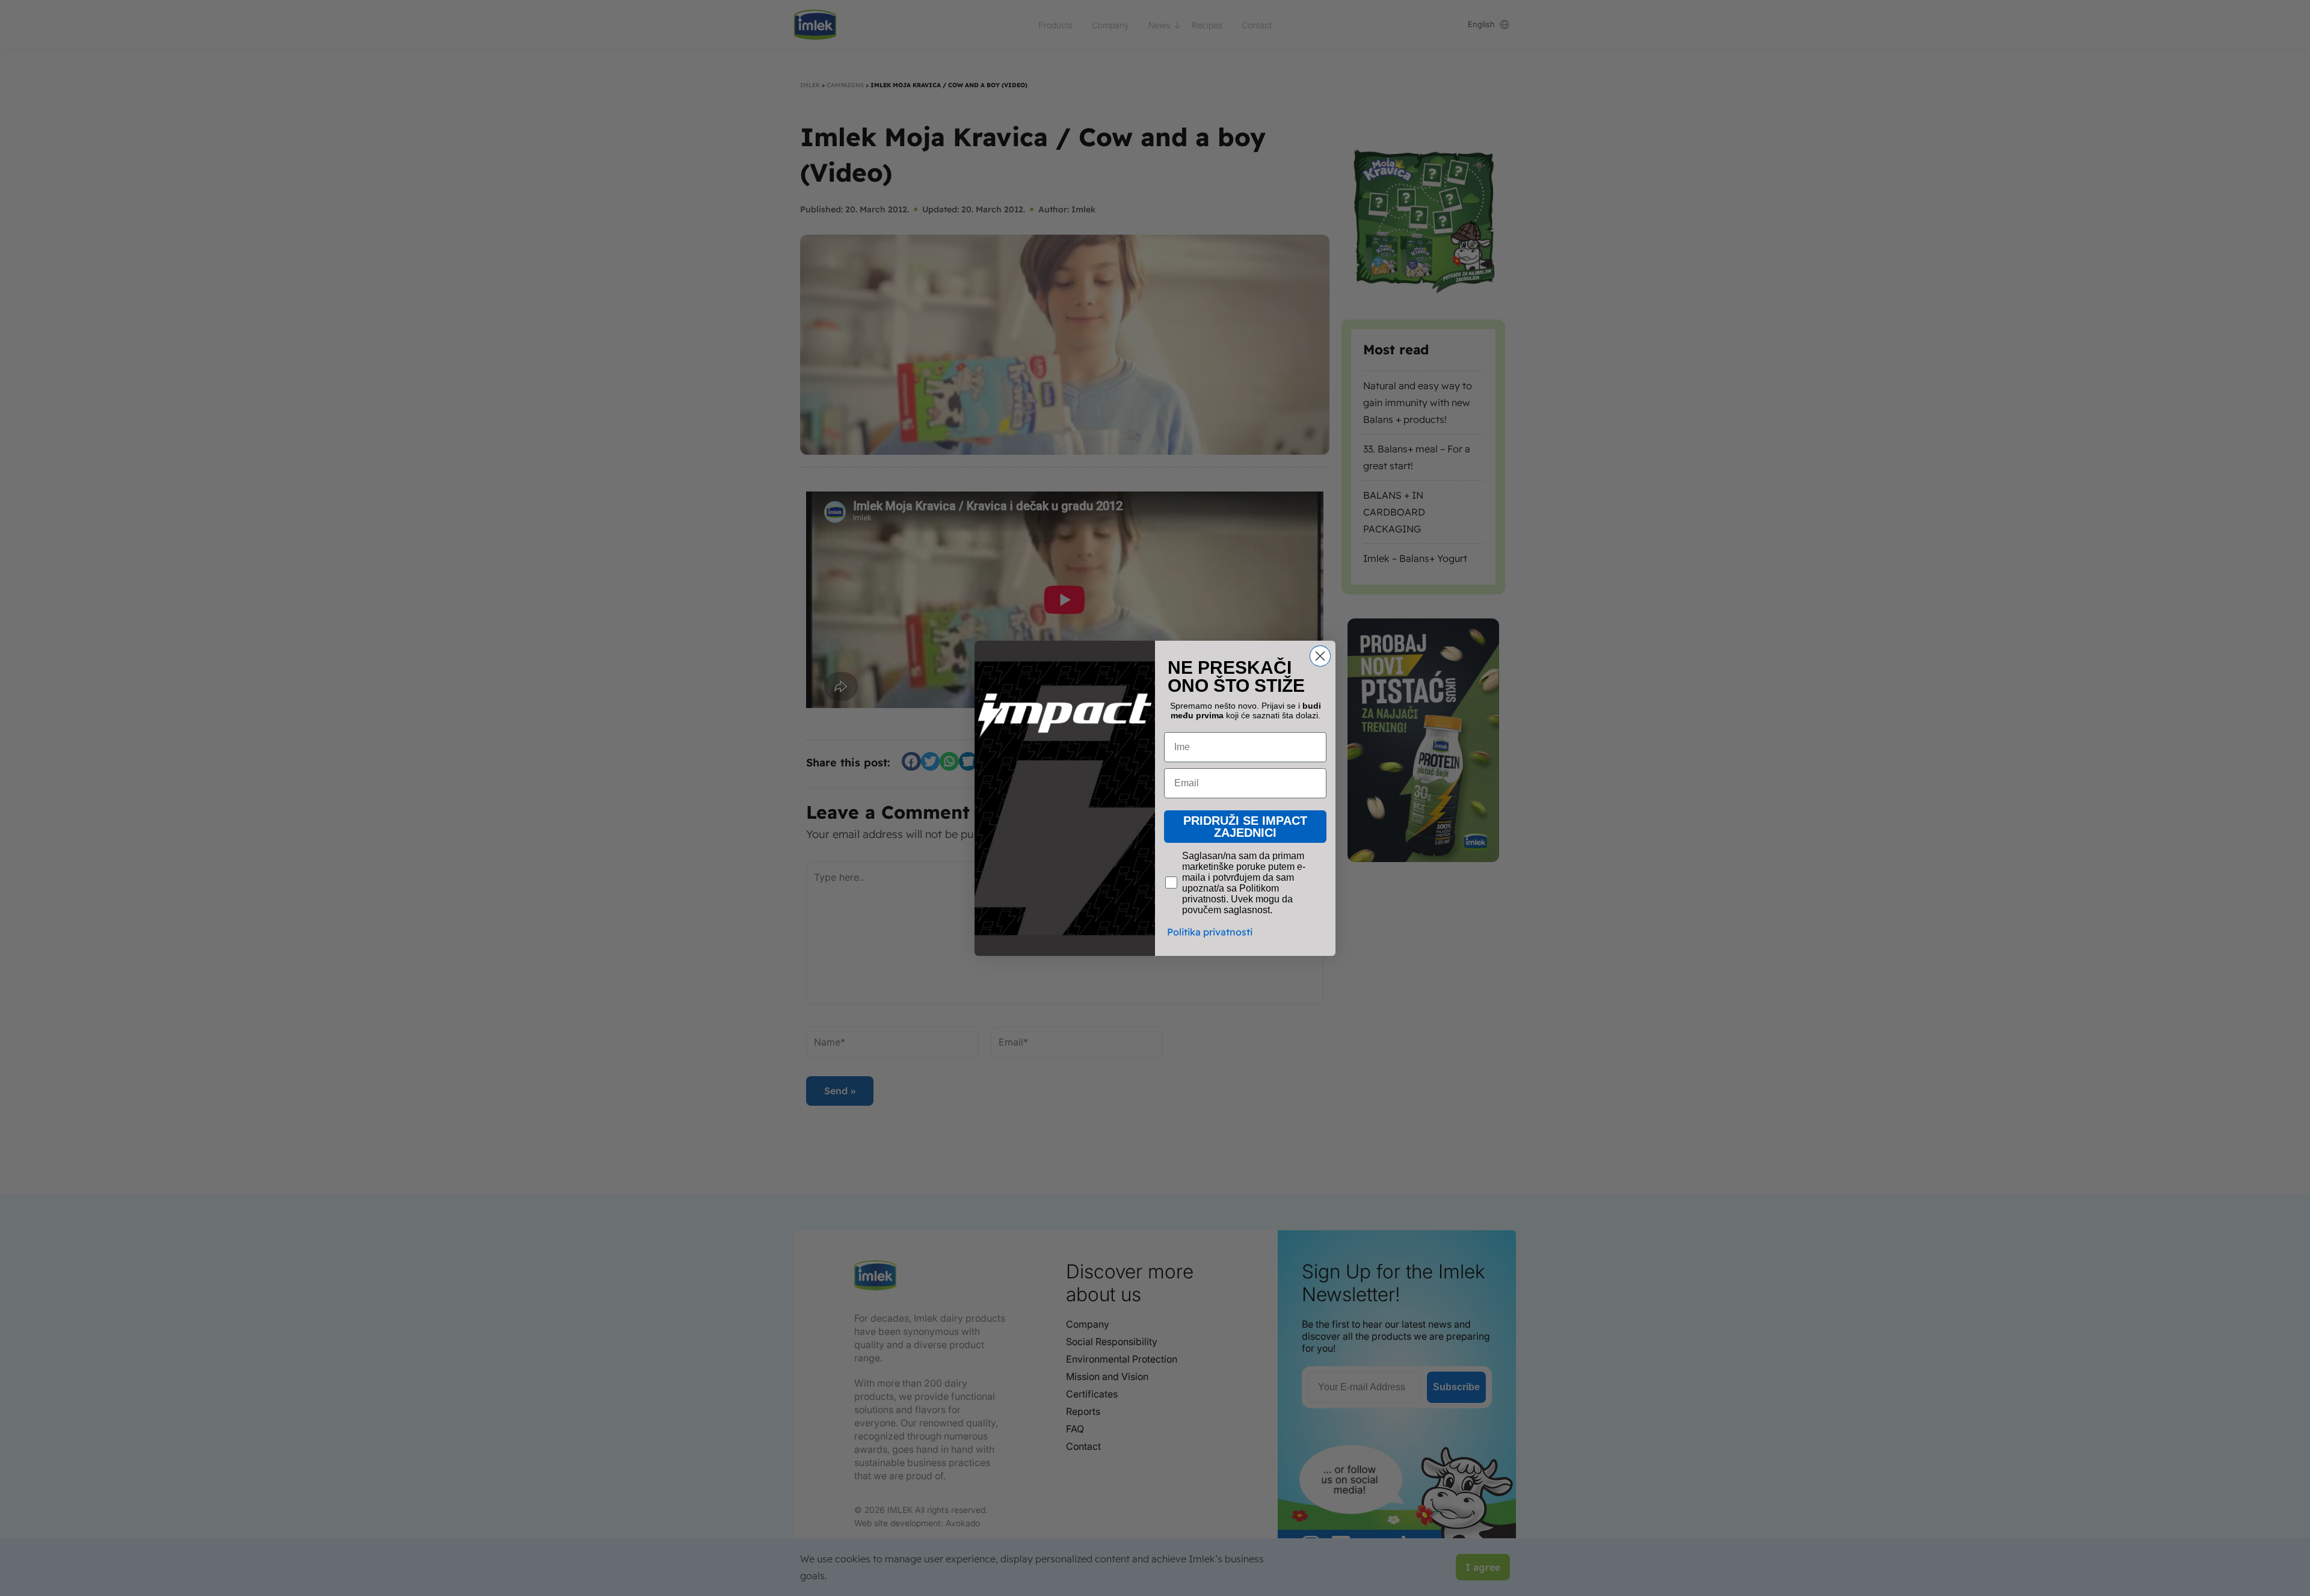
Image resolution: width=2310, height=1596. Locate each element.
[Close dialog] (1320, 656)
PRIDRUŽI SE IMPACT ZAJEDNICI (1245, 827)
